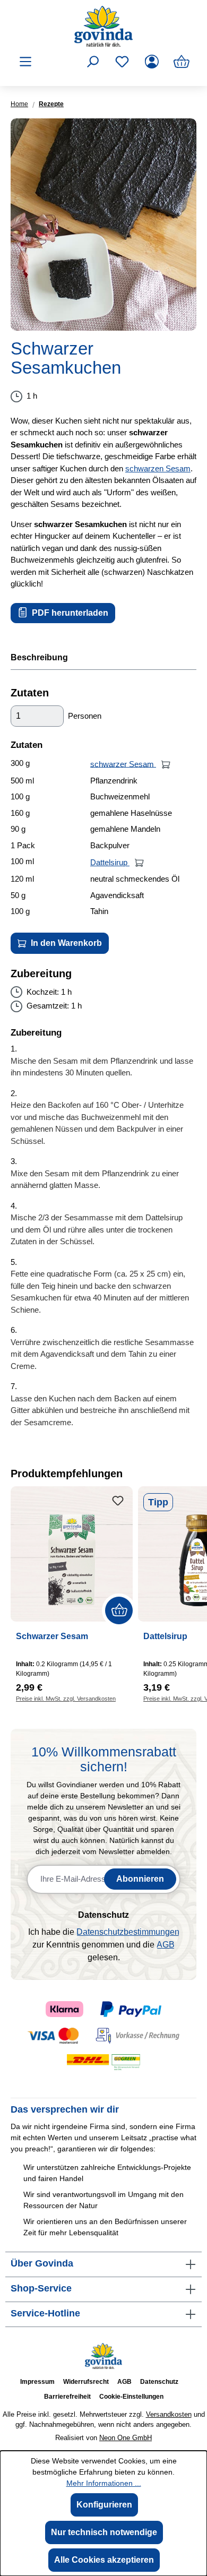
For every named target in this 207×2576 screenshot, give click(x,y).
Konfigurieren (104, 2505)
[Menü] (25, 62)
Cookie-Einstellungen (131, 2397)
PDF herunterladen (69, 613)
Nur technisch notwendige (104, 2532)
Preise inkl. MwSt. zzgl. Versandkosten (66, 1699)
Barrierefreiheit (67, 2397)
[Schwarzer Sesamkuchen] (103, 225)
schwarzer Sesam (123, 764)
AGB (166, 1945)
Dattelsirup (110, 862)
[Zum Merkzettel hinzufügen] (118, 1501)
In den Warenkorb (65, 943)
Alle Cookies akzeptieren (104, 2560)
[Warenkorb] (182, 62)
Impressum (37, 2382)
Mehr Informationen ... (104, 2483)
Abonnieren (140, 1879)
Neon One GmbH (126, 2438)
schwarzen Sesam (158, 468)
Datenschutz (159, 2382)
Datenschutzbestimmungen (128, 1932)
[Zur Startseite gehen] (103, 26)
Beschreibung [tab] (39, 657)
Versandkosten (169, 2414)
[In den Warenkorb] (166, 764)
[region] (103, 225)
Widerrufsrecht (86, 2382)
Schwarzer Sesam (52, 1636)
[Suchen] (92, 62)
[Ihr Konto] (152, 62)
